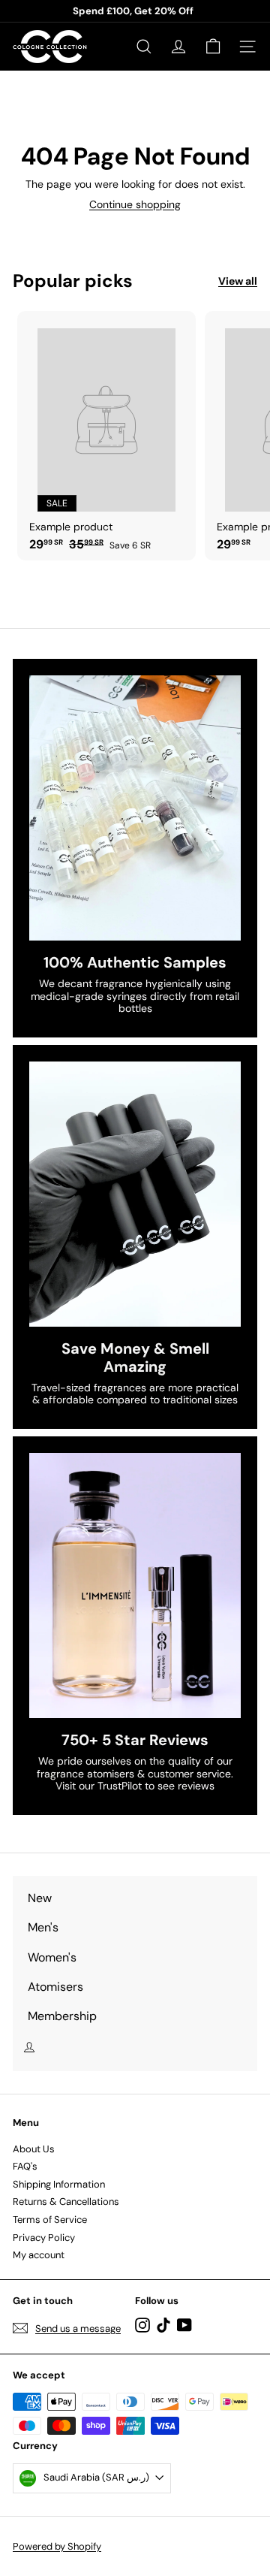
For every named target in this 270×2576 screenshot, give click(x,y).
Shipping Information (59, 2184)
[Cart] (213, 47)
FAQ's (25, 2166)
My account (39, 2255)
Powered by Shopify (57, 2546)
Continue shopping (135, 204)
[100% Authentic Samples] (135, 808)
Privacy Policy (44, 2238)
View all (238, 281)
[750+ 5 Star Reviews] (135, 1585)
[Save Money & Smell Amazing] (135, 1194)
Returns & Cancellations (66, 2202)
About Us (34, 2149)
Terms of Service (50, 2220)
